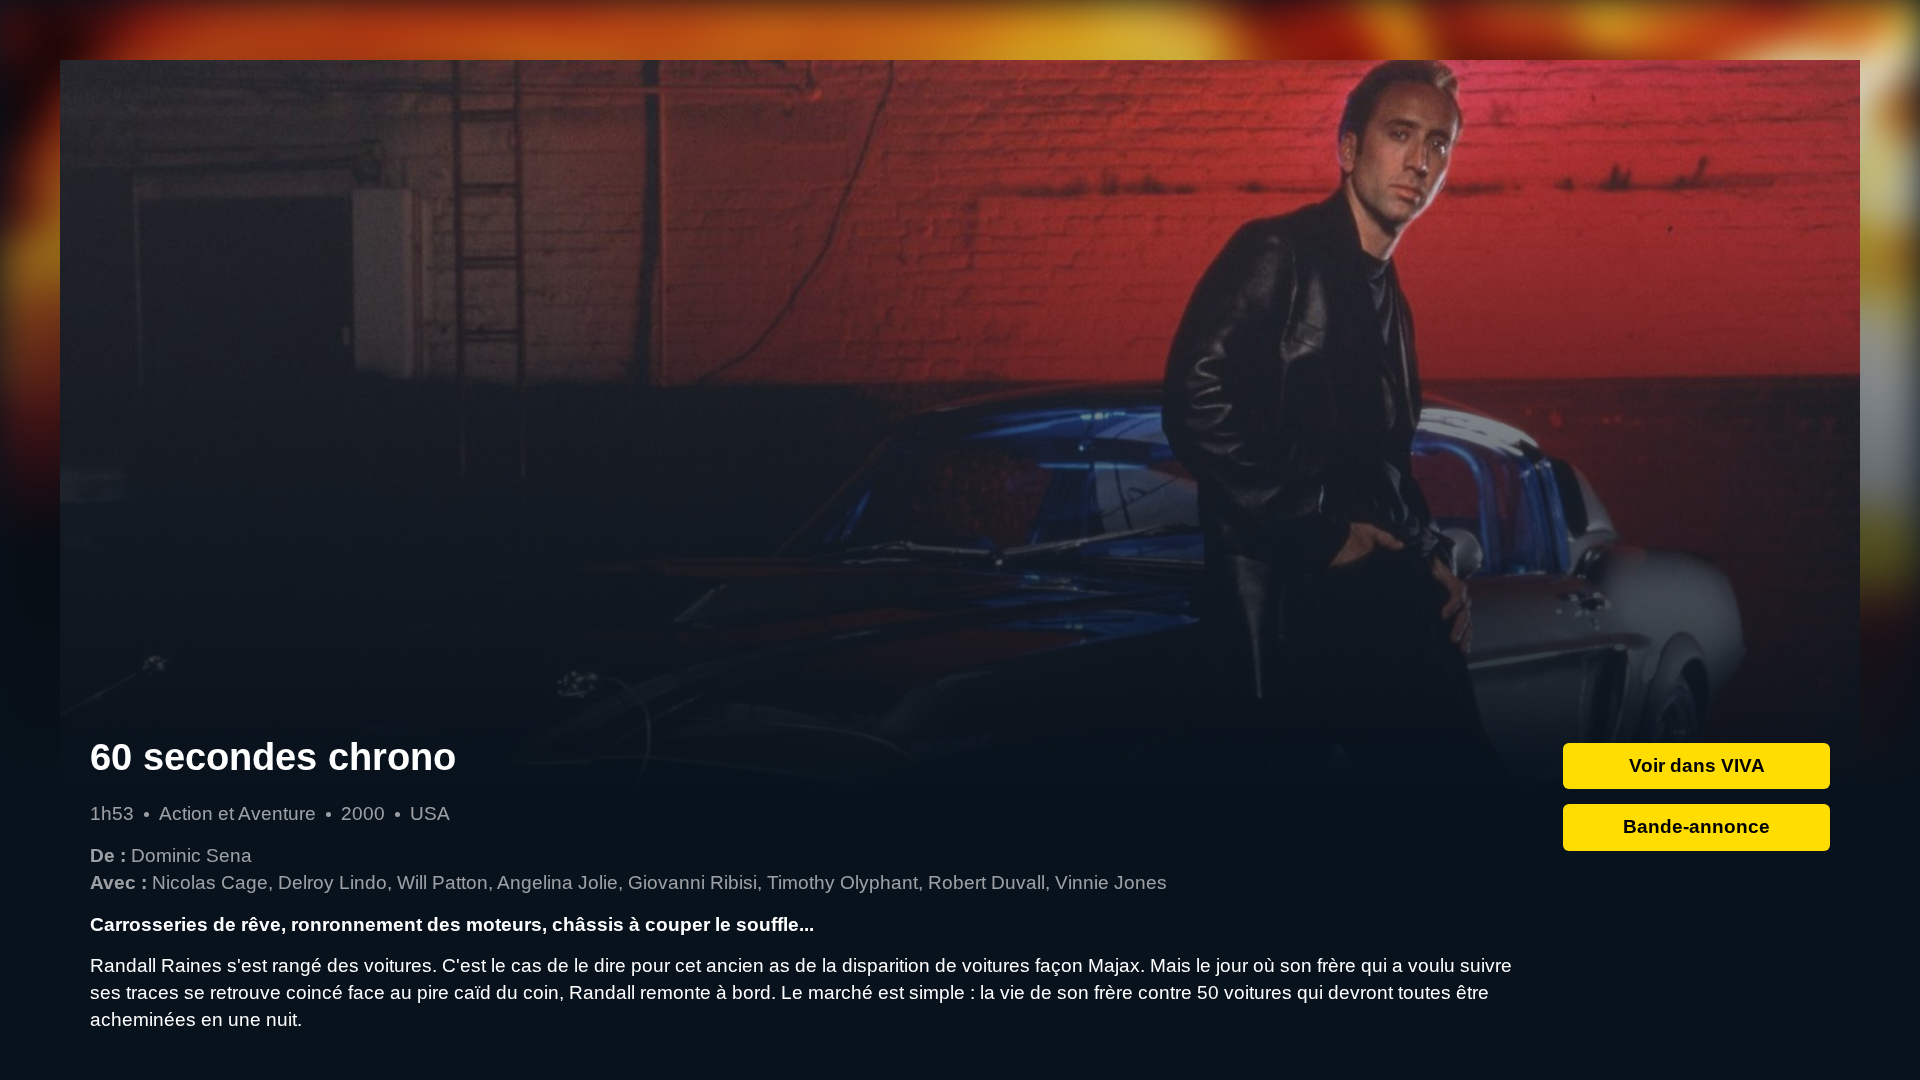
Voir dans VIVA (1697, 765)
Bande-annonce (1696, 826)
